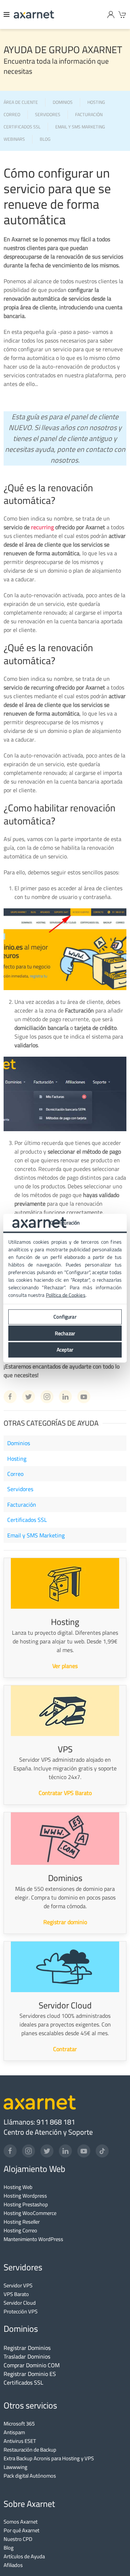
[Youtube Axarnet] (84, 1397)
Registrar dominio (65, 1922)
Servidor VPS (18, 2285)
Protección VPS (21, 2311)
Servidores (20, 1489)
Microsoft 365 (19, 2424)
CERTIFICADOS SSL (22, 127)
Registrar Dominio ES (30, 2374)
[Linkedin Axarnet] (65, 1397)
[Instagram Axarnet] (47, 1397)
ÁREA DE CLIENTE (21, 103)
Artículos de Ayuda (24, 2556)
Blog (9, 2548)
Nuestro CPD (18, 2539)
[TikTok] (102, 2151)
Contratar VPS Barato (65, 1793)
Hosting (17, 1459)
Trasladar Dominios (27, 2356)
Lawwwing (16, 2467)
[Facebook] (10, 2151)
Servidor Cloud (20, 2303)
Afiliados (13, 2565)
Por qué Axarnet (21, 2530)
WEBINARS (14, 139)
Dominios (19, 1443)
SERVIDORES (48, 115)
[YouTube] (84, 2151)
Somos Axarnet (21, 2522)
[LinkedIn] (65, 2151)
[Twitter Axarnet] (29, 1397)
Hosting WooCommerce (30, 2213)
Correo (15, 1474)
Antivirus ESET (20, 2441)
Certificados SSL (27, 1520)
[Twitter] (47, 2151)
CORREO (12, 115)
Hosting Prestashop (26, 2204)
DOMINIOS (63, 103)
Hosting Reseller (22, 2222)
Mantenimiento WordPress (33, 2239)
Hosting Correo (20, 2230)
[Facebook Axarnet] (10, 1397)
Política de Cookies (66, 1295)
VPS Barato (16, 2294)
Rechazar (65, 1333)
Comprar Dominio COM (32, 2365)
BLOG (45, 139)
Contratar (65, 2049)
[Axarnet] (34, 14)
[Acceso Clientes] (111, 14)
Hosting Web (18, 2187)
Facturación (22, 1505)
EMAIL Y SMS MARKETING (80, 127)
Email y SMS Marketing (36, 1535)
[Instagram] (29, 2151)
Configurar (65, 1317)
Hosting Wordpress (25, 2196)
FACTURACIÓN (89, 115)
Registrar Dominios (27, 2348)
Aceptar (65, 1350)
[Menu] (7, 14)
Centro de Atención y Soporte (48, 2132)
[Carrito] (122, 14)
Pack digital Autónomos (30, 2476)
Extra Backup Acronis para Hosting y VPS (49, 2458)
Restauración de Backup (30, 2450)
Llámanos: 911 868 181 (39, 2122)
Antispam (14, 2432)
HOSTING (96, 103)
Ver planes (65, 1666)
